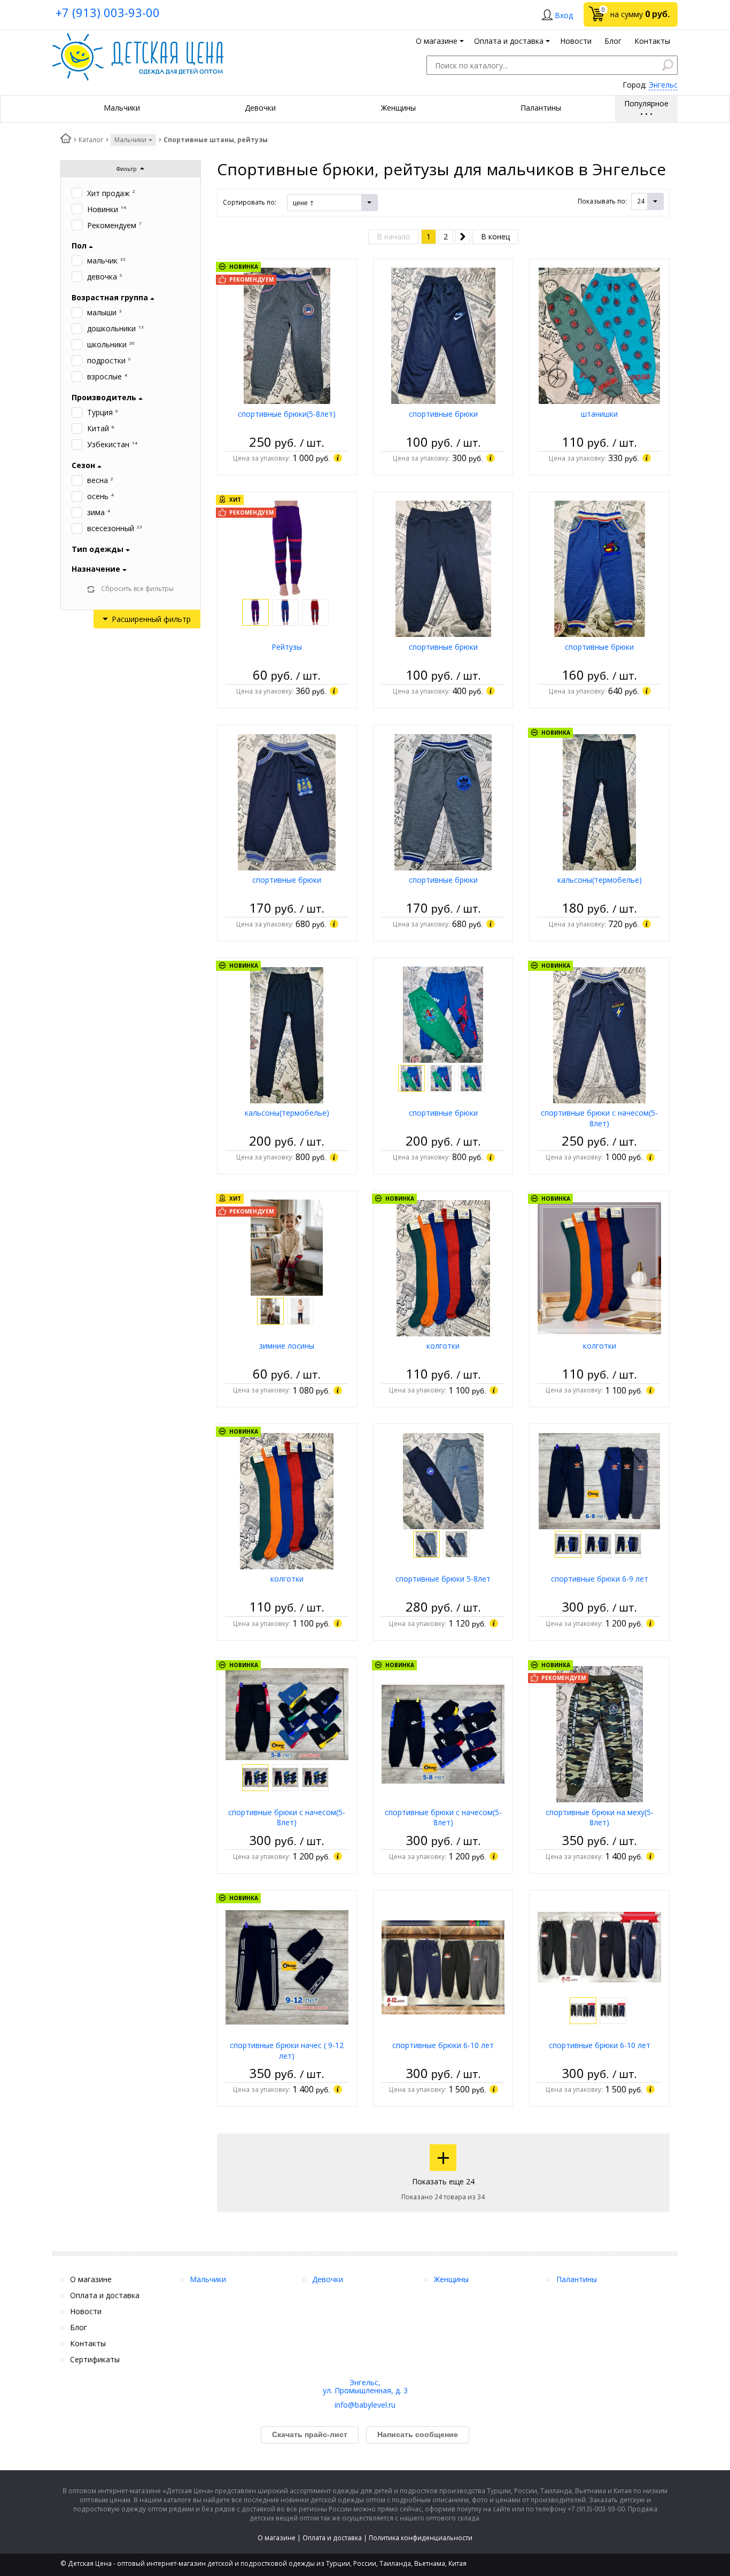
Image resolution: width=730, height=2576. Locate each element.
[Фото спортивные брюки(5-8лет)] (287, 335)
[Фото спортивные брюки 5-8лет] (443, 1480)
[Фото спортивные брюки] (443, 335)
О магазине (277, 2538)
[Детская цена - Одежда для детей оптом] (138, 38)
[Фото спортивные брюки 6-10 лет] (443, 1967)
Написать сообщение (418, 2434)
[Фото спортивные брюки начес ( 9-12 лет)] (287, 1967)
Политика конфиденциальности (421, 2538)
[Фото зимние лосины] (287, 1247)
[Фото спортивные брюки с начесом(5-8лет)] (599, 1034)
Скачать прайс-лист (310, 2434)
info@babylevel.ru (365, 2405)
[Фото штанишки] (599, 335)
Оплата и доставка (332, 2538)
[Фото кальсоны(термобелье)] (599, 801)
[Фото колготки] (443, 1267)
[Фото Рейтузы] (287, 548)
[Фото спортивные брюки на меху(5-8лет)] (600, 1734)
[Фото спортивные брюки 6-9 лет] (599, 1480)
